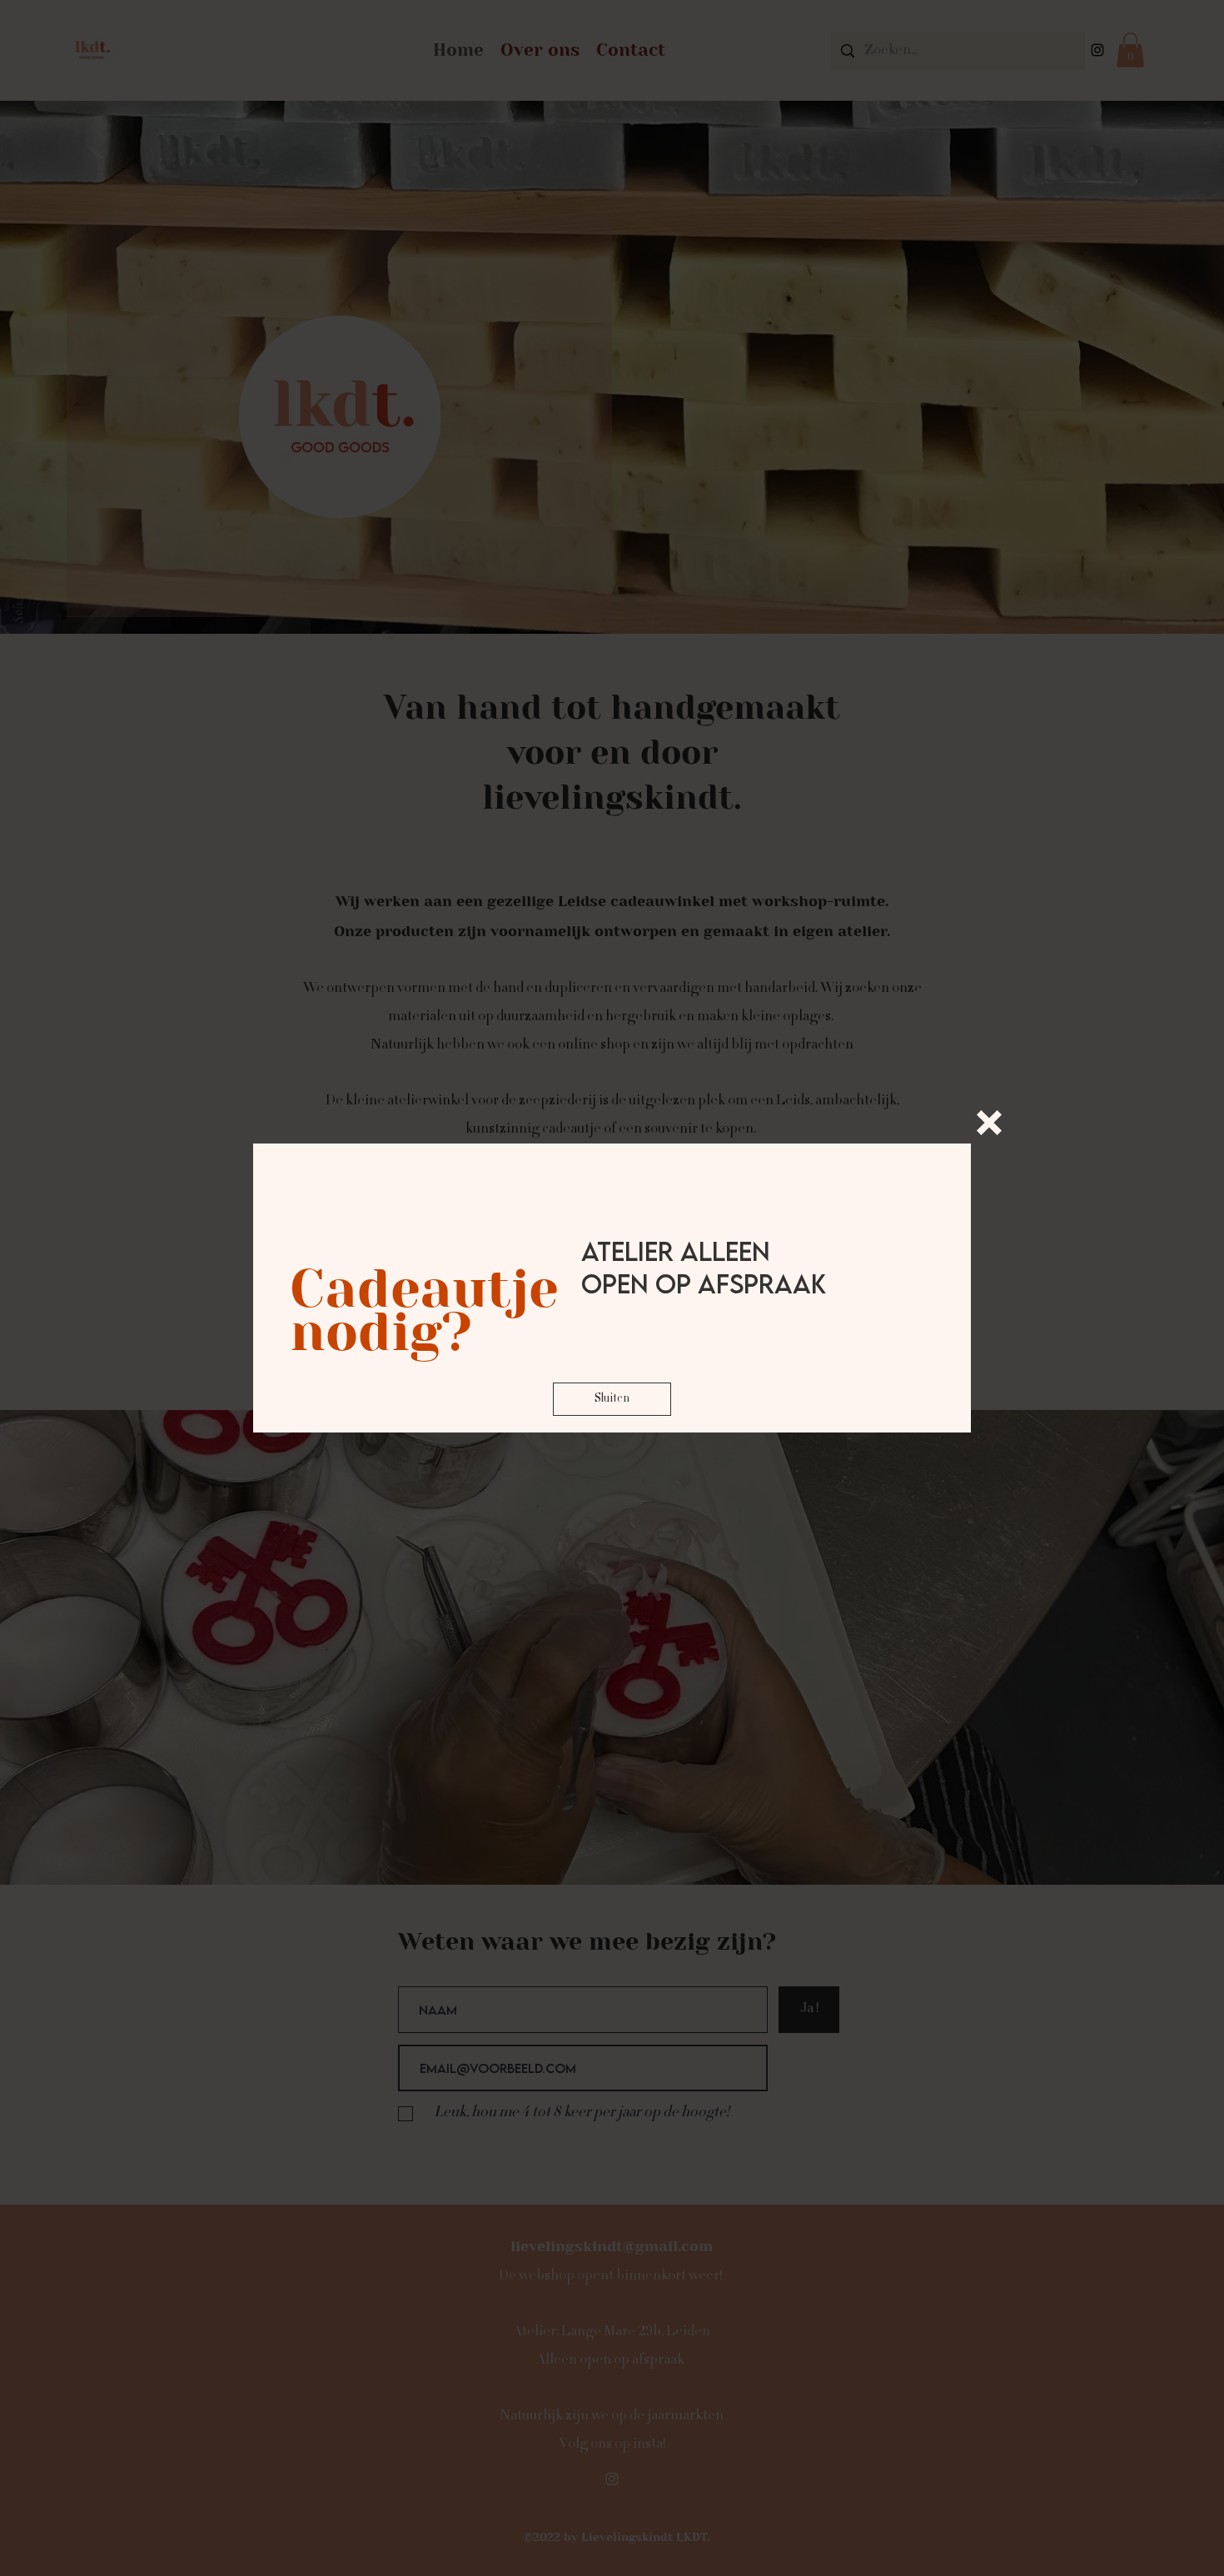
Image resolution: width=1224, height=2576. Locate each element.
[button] (989, 1123)
